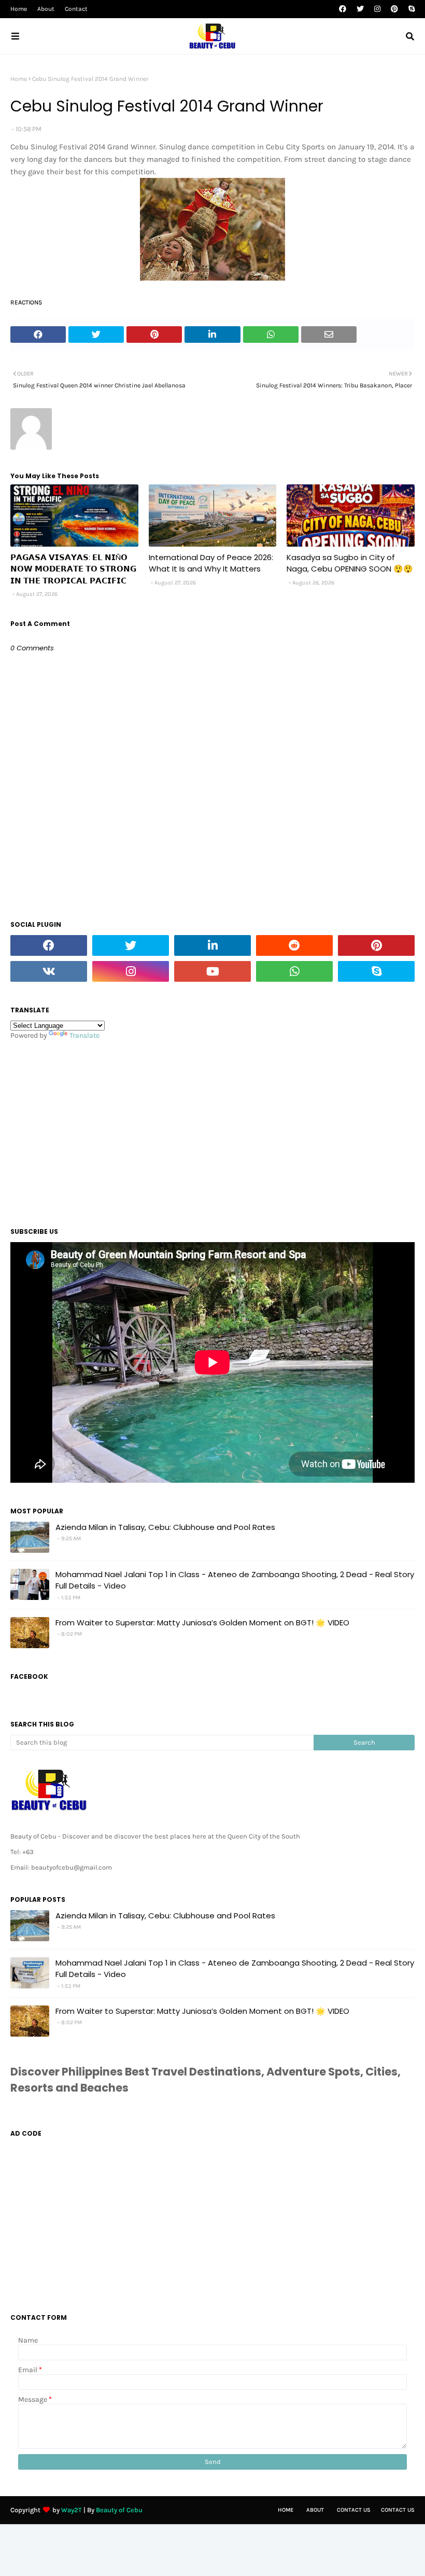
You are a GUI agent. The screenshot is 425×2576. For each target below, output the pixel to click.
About (46, 9)
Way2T (72, 2510)
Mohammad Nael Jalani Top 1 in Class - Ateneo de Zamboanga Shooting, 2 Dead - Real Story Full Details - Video (235, 1580)
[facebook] (343, 9)
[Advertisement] (212, 1131)
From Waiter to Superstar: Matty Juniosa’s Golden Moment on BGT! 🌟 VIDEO (202, 1623)
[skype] (410, 9)
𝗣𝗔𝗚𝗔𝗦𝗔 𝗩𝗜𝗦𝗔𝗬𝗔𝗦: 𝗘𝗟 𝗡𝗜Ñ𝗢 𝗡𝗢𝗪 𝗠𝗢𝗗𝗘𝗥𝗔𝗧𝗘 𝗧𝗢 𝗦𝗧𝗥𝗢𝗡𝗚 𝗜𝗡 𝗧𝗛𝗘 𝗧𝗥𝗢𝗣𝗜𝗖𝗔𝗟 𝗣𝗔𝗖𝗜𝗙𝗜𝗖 (73, 569)
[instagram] (377, 9)
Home (19, 9)
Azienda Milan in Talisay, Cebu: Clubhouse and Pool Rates (165, 1527)
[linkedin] (212, 945)
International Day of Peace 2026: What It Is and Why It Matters (211, 563)
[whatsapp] (294, 971)
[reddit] (294, 945)
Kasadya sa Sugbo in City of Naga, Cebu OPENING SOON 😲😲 (350, 563)
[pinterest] (394, 9)
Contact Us (354, 2510)
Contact (76, 9)
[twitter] (360, 9)
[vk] (49, 971)
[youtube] (212, 971)
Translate (84, 1035)
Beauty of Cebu (119, 2510)
